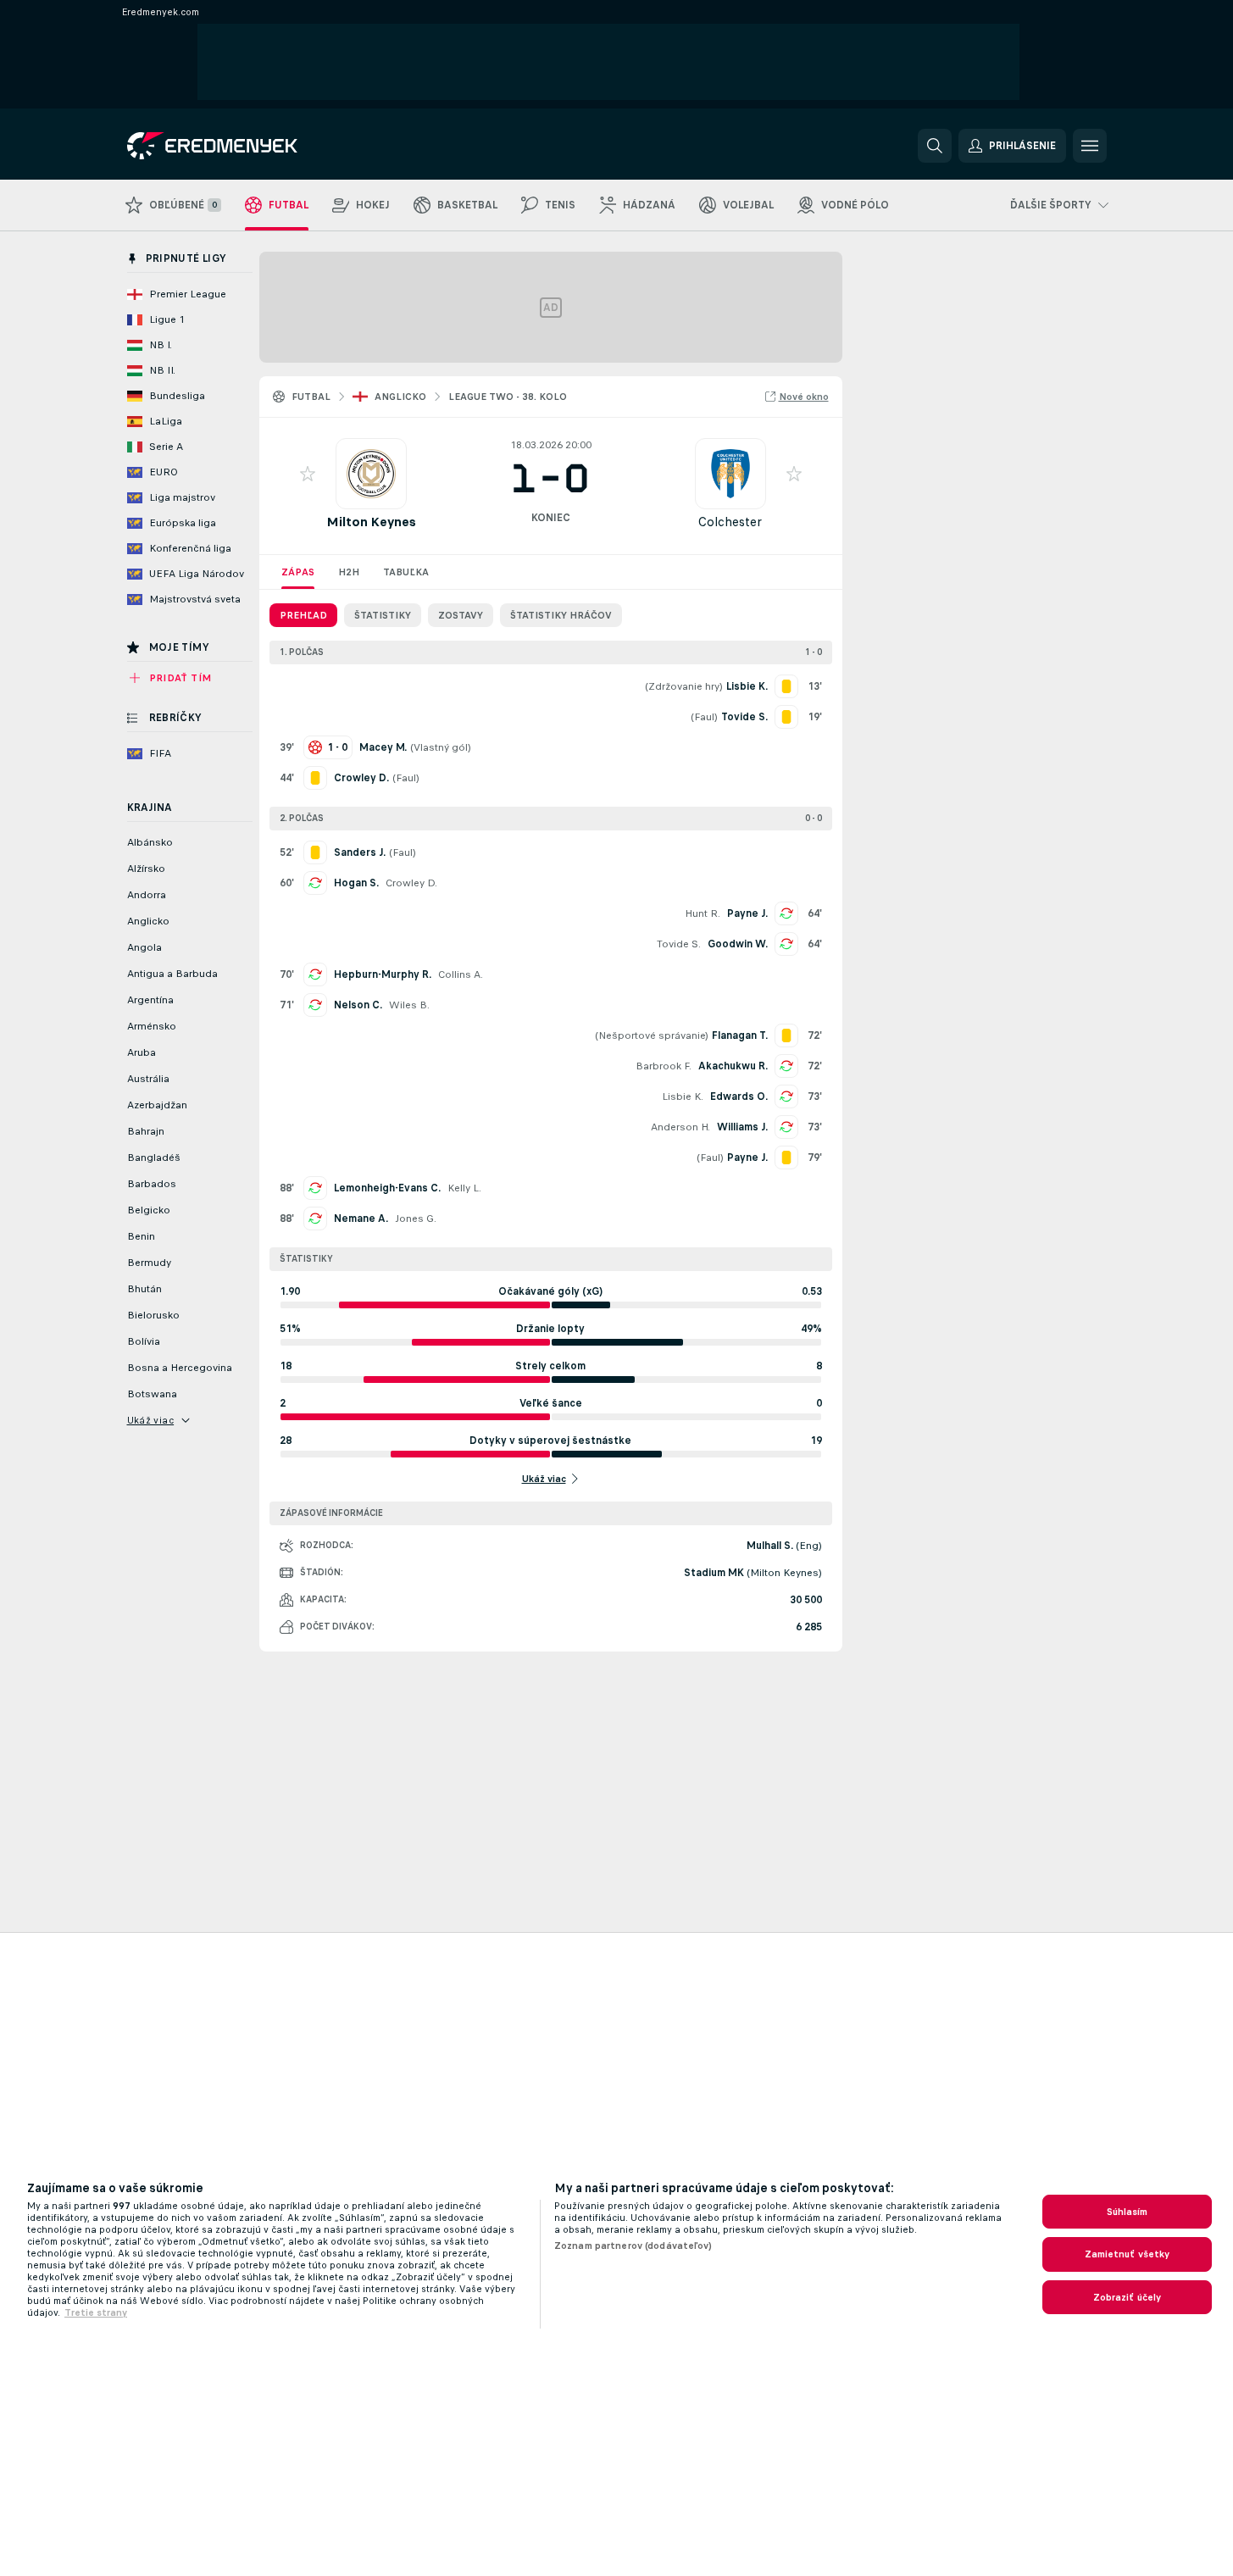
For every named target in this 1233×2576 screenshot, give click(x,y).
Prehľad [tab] (303, 615)
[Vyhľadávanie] (935, 146)
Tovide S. (679, 944)
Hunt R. (703, 913)
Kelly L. (464, 1188)
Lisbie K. (683, 1096)
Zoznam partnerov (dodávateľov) (633, 2246)
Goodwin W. (738, 944)
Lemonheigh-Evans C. (387, 1188)
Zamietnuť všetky (1127, 2254)
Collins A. (461, 974)
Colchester (730, 522)
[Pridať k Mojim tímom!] (308, 474)
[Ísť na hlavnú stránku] (244, 146)
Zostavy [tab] (461, 615)
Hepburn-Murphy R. (383, 974)
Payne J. (747, 913)
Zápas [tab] (298, 572)
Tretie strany (96, 2312)
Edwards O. (739, 1096)
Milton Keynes (371, 522)
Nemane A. (361, 1219)
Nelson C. (358, 1005)
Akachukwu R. (733, 1066)
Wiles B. (409, 1005)
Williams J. (742, 1127)
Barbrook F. (664, 1066)
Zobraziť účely (1127, 2297)
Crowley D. (411, 883)
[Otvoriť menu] (1090, 146)
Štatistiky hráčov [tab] (561, 615)
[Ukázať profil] (371, 474)
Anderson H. (680, 1127)
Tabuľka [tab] (406, 572)
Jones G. (416, 1219)
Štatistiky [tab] (383, 615)
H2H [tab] (349, 572)
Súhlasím (1127, 2212)
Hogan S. (356, 883)
